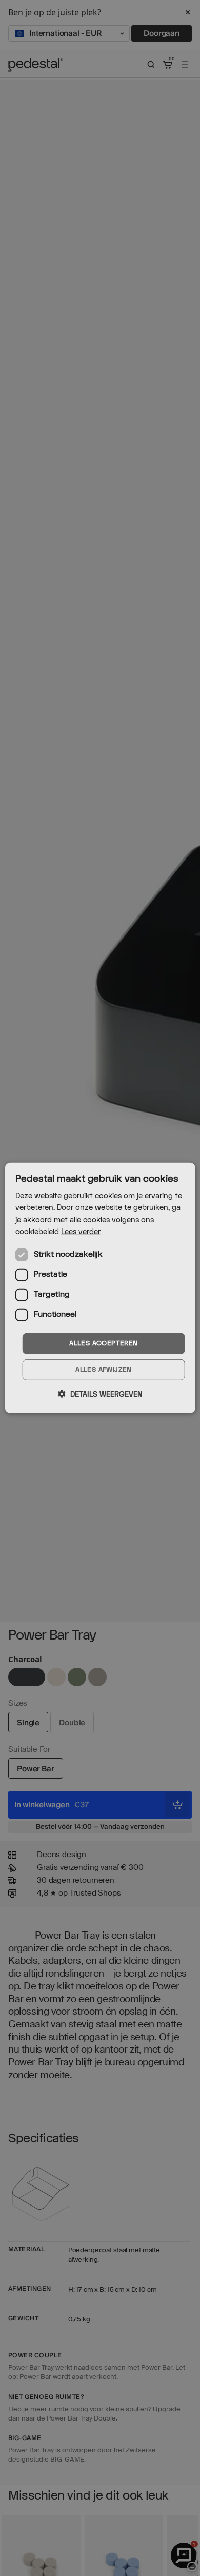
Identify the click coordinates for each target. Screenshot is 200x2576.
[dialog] (100, 1288)
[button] (100, 1394)
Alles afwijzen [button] (104, 1370)
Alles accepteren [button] (103, 1343)
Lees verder (81, 1231)
